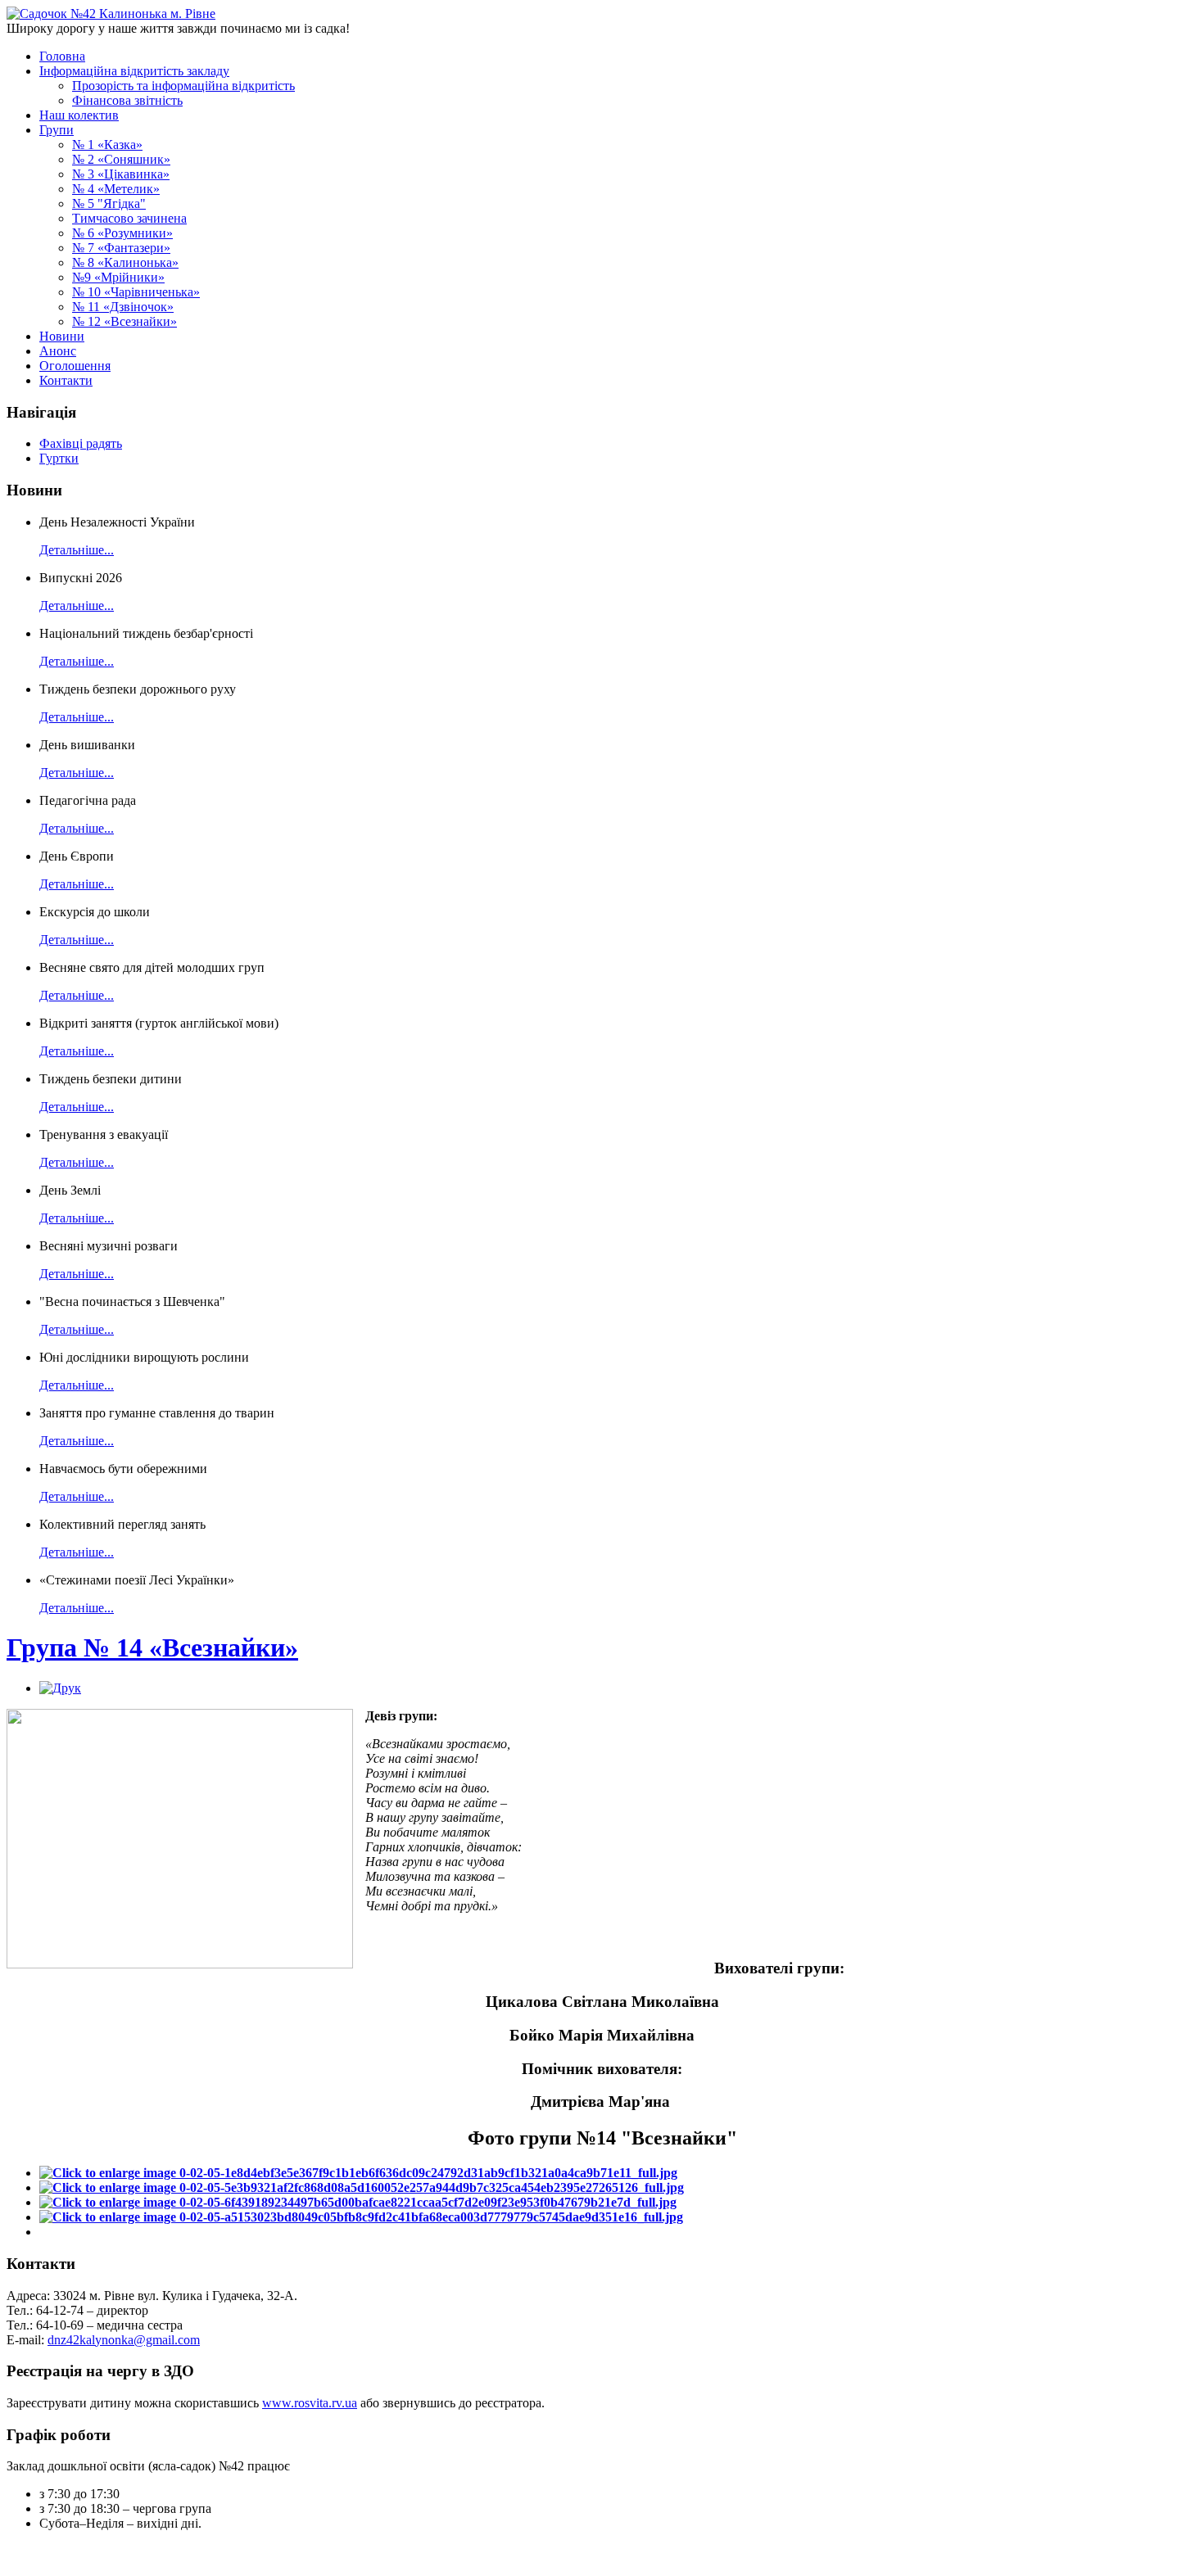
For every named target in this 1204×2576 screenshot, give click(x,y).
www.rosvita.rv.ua (310, 2403)
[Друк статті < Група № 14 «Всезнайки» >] (60, 1688)
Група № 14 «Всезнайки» (152, 1647)
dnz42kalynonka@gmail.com (124, 2340)
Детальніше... (77, 550)
